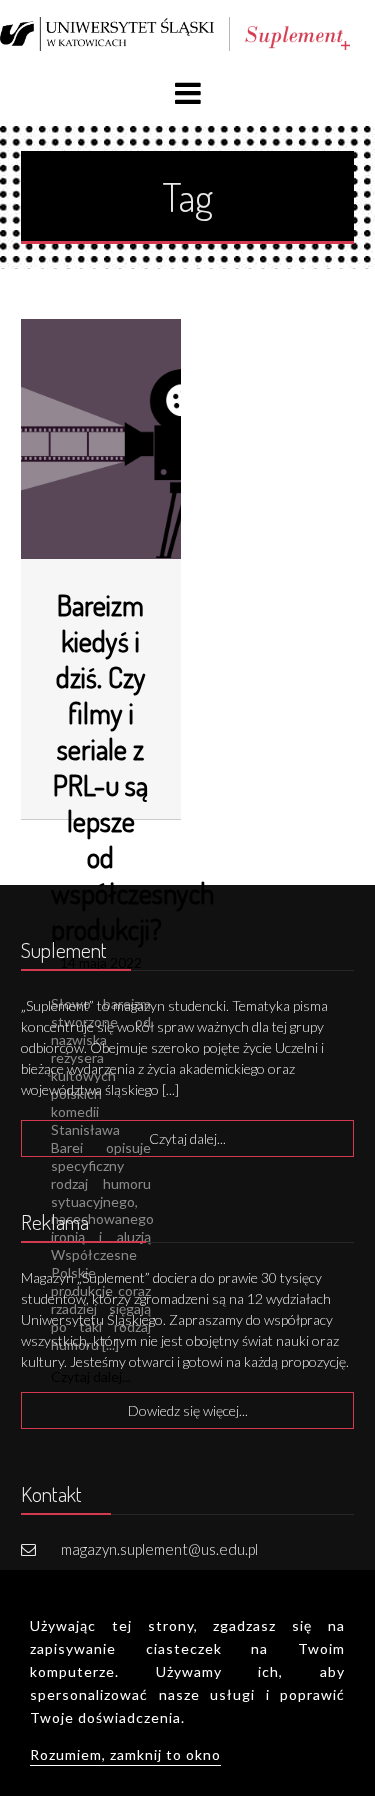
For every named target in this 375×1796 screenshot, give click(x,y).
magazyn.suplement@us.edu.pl (159, 1549)
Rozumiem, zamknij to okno (125, 1754)
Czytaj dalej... (187, 1138)
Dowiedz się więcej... (188, 1410)
